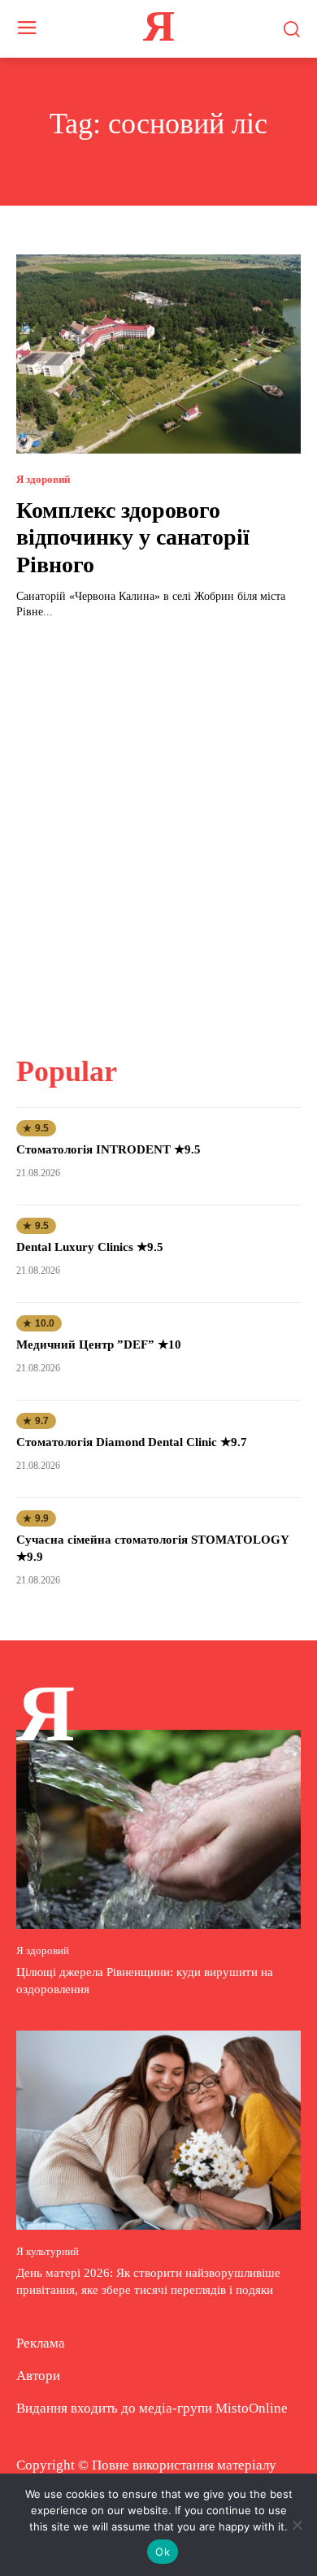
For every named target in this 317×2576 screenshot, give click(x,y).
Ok (163, 2552)
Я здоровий (43, 479)
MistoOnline (252, 2408)
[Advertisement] (158, 828)
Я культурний (48, 2251)
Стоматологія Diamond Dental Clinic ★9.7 (132, 1442)
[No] (297, 2525)
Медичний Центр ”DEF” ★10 (99, 1344)
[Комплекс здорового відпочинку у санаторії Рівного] (158, 354)
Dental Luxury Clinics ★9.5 (90, 1247)
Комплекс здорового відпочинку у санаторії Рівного (133, 537)
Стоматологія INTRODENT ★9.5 (109, 1149)
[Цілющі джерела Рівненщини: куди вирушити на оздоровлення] (158, 1829)
